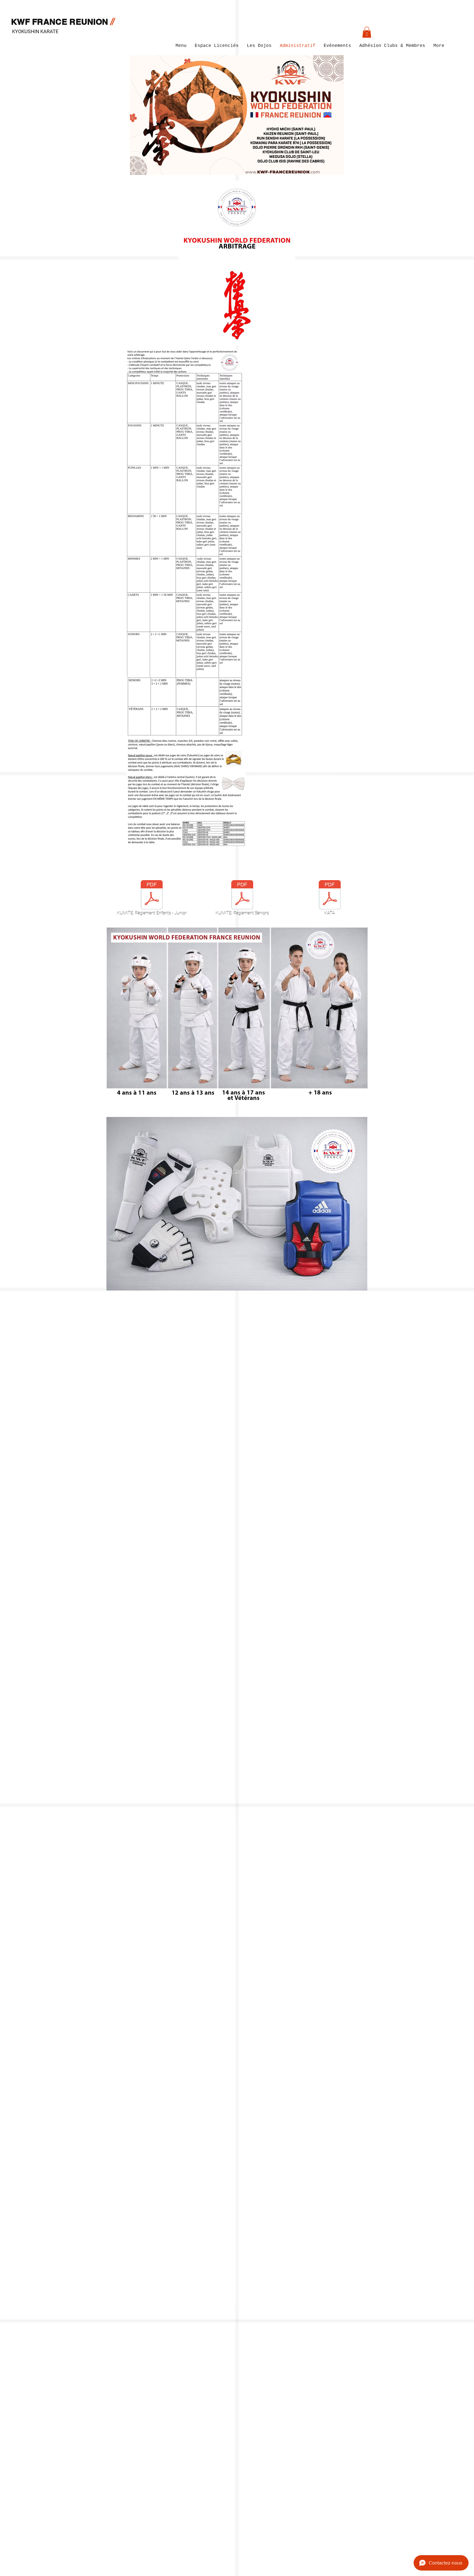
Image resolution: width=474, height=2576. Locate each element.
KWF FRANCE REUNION (61, 22)
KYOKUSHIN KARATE (35, 31)
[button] (367, 32)
